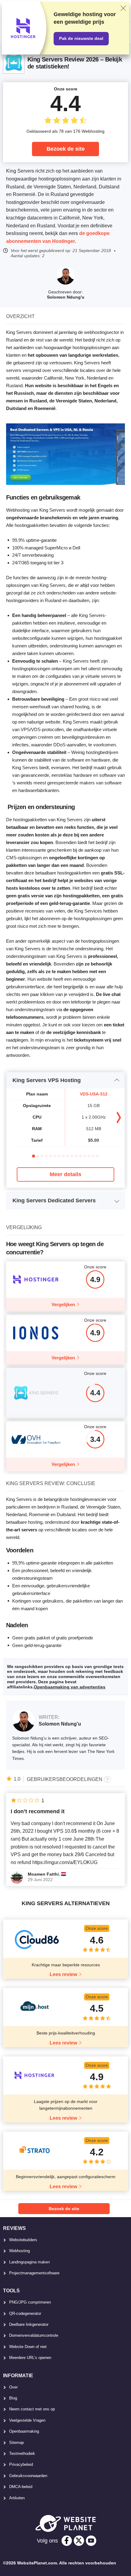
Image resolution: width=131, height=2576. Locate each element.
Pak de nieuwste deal (81, 38)
